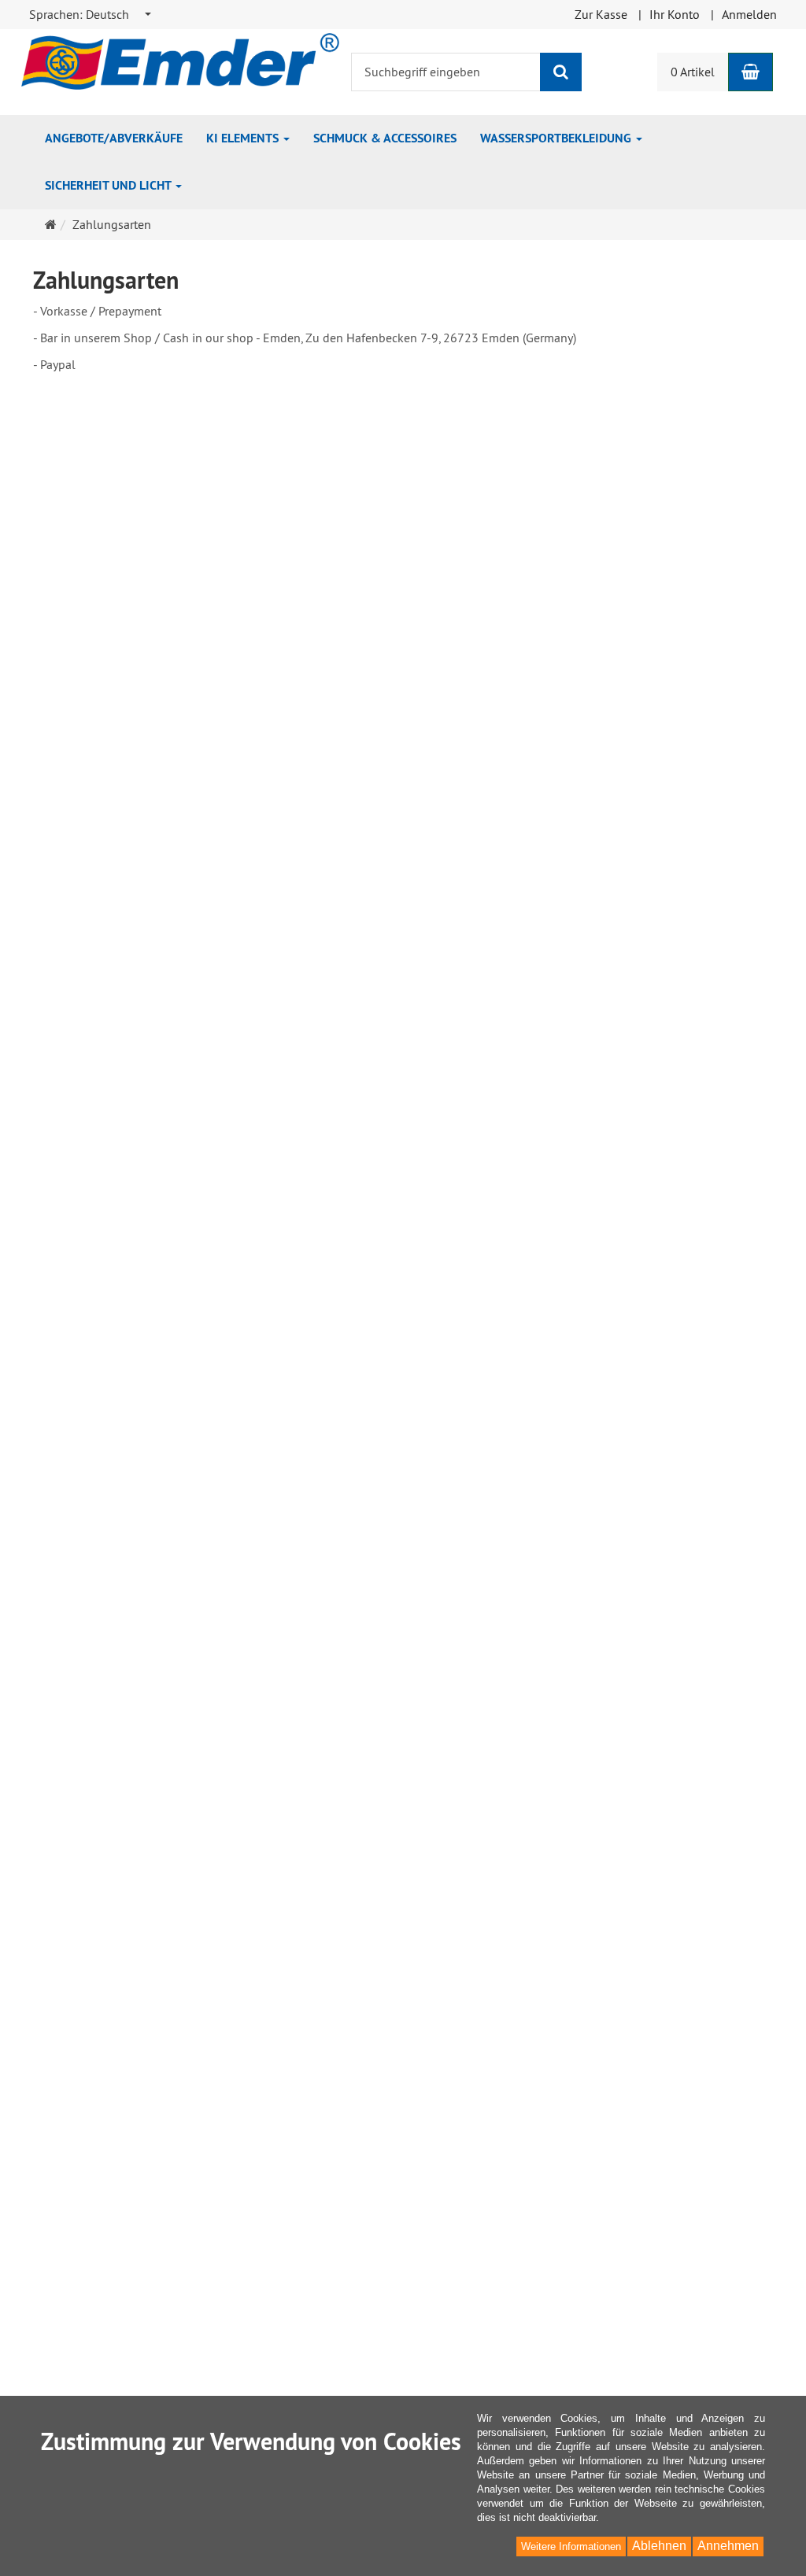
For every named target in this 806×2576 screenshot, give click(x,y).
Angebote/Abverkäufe (114, 138)
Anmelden (749, 14)
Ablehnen (659, 2546)
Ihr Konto (675, 14)
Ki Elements (244, 138)
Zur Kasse (601, 14)
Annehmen (728, 2546)
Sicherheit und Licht (109, 185)
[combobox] (91, 15)
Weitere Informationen (571, 2546)
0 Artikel (693, 72)
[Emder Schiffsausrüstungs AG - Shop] (180, 60)
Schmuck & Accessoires (385, 138)
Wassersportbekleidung (557, 138)
